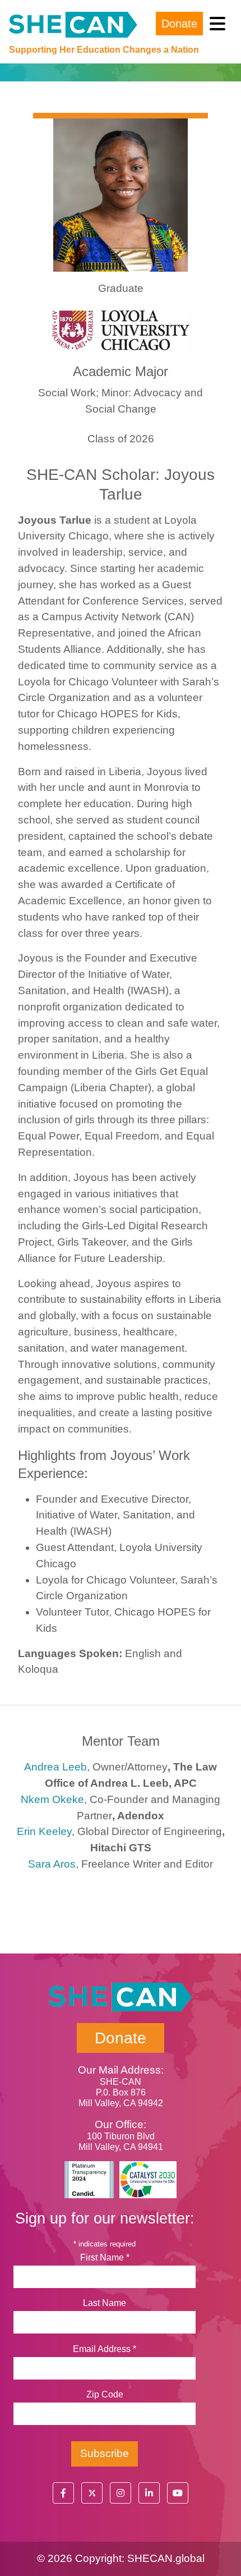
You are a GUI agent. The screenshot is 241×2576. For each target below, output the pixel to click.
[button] (63, 2493)
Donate (179, 24)
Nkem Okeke (52, 1799)
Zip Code (105, 2394)
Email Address (105, 2349)
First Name (105, 2257)
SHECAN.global (166, 2558)
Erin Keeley (44, 1831)
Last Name (105, 2303)
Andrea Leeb (55, 1767)
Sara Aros (52, 1864)
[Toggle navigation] (217, 24)
